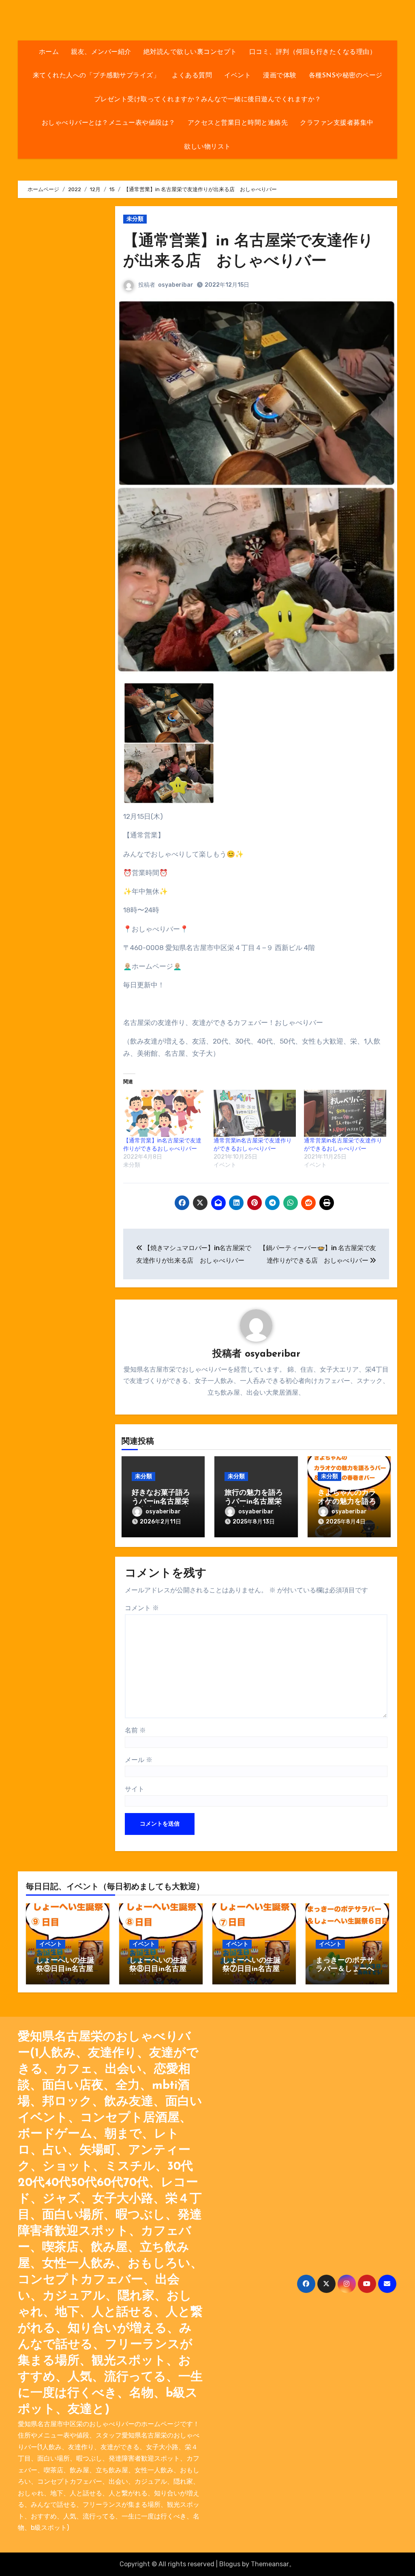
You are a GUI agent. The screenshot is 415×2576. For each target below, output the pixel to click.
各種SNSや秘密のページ (346, 76)
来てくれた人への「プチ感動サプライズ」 (96, 76)
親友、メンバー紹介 (101, 52)
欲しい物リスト (207, 147)
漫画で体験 (280, 76)
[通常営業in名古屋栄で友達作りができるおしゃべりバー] (255, 1113)
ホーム (49, 52)
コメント (142, 1608)
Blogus (230, 2564)
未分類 (135, 219)
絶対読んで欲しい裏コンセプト (190, 52)
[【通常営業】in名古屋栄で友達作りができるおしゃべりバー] (164, 1113)
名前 (135, 1730)
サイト (135, 1789)
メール (139, 1760)
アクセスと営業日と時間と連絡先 (238, 123)
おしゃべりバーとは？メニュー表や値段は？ (109, 123)
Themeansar (270, 2564)
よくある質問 (192, 76)
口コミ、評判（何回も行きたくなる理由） (313, 52)
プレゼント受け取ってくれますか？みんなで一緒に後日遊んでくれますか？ (208, 100)
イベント (237, 76)
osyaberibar (176, 285)
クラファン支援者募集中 (337, 123)
